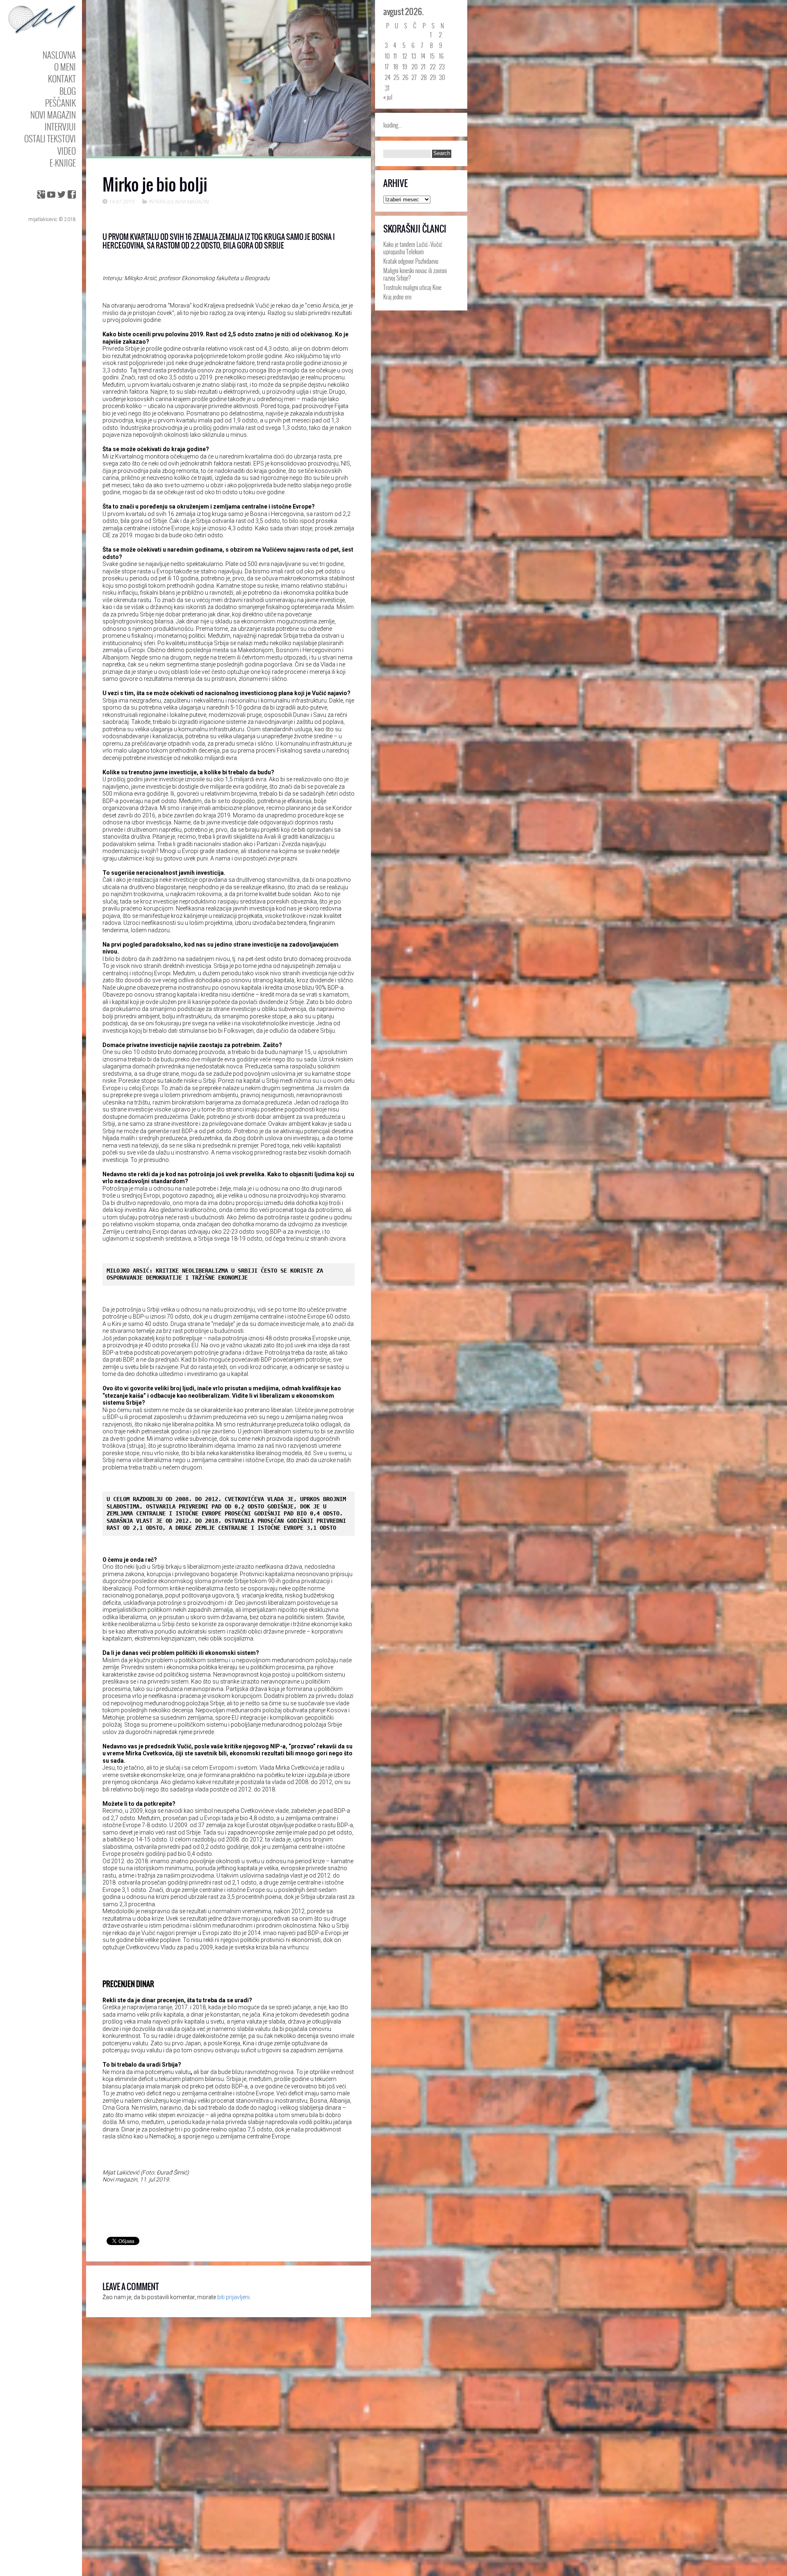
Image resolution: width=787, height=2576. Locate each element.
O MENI (65, 67)
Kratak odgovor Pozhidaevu (411, 261)
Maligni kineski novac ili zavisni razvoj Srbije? (415, 274)
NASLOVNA (59, 55)
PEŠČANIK (60, 103)
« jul (388, 97)
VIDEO (67, 151)
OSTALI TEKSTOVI (50, 138)
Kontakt (62, 79)
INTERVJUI (60, 127)
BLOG (68, 91)
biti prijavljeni (233, 2297)
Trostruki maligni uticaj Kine (412, 287)
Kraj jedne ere (397, 297)
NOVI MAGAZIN (53, 115)
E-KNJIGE (63, 163)
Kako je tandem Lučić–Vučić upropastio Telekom (413, 248)
